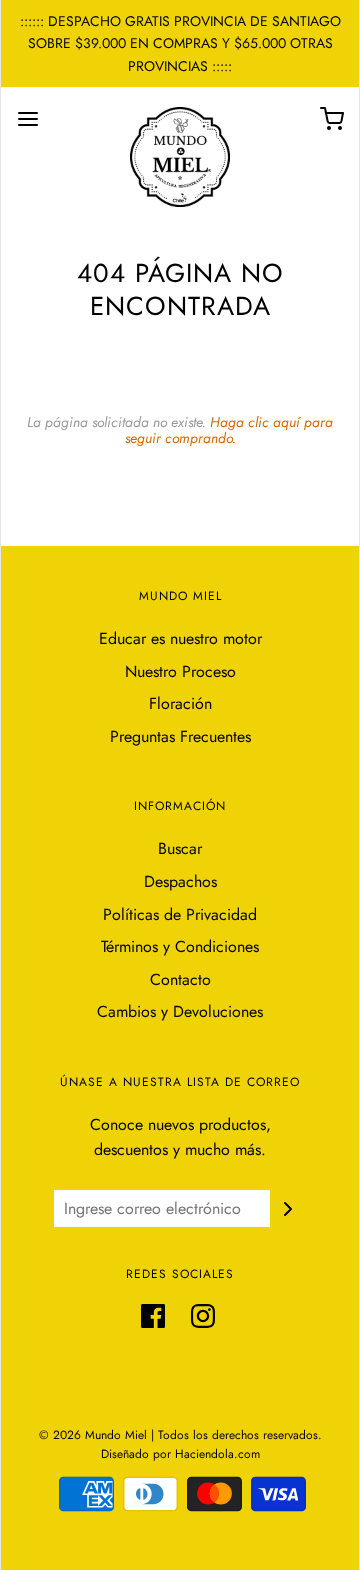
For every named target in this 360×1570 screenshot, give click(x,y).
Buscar (180, 848)
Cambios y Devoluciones (180, 1011)
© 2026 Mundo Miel (93, 1435)
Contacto (180, 979)
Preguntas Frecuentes (180, 736)
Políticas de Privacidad (180, 914)
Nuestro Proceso (180, 671)
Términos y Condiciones (180, 946)
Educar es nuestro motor (180, 638)
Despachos (180, 881)
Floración (180, 703)
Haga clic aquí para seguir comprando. (229, 429)
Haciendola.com (217, 1454)
